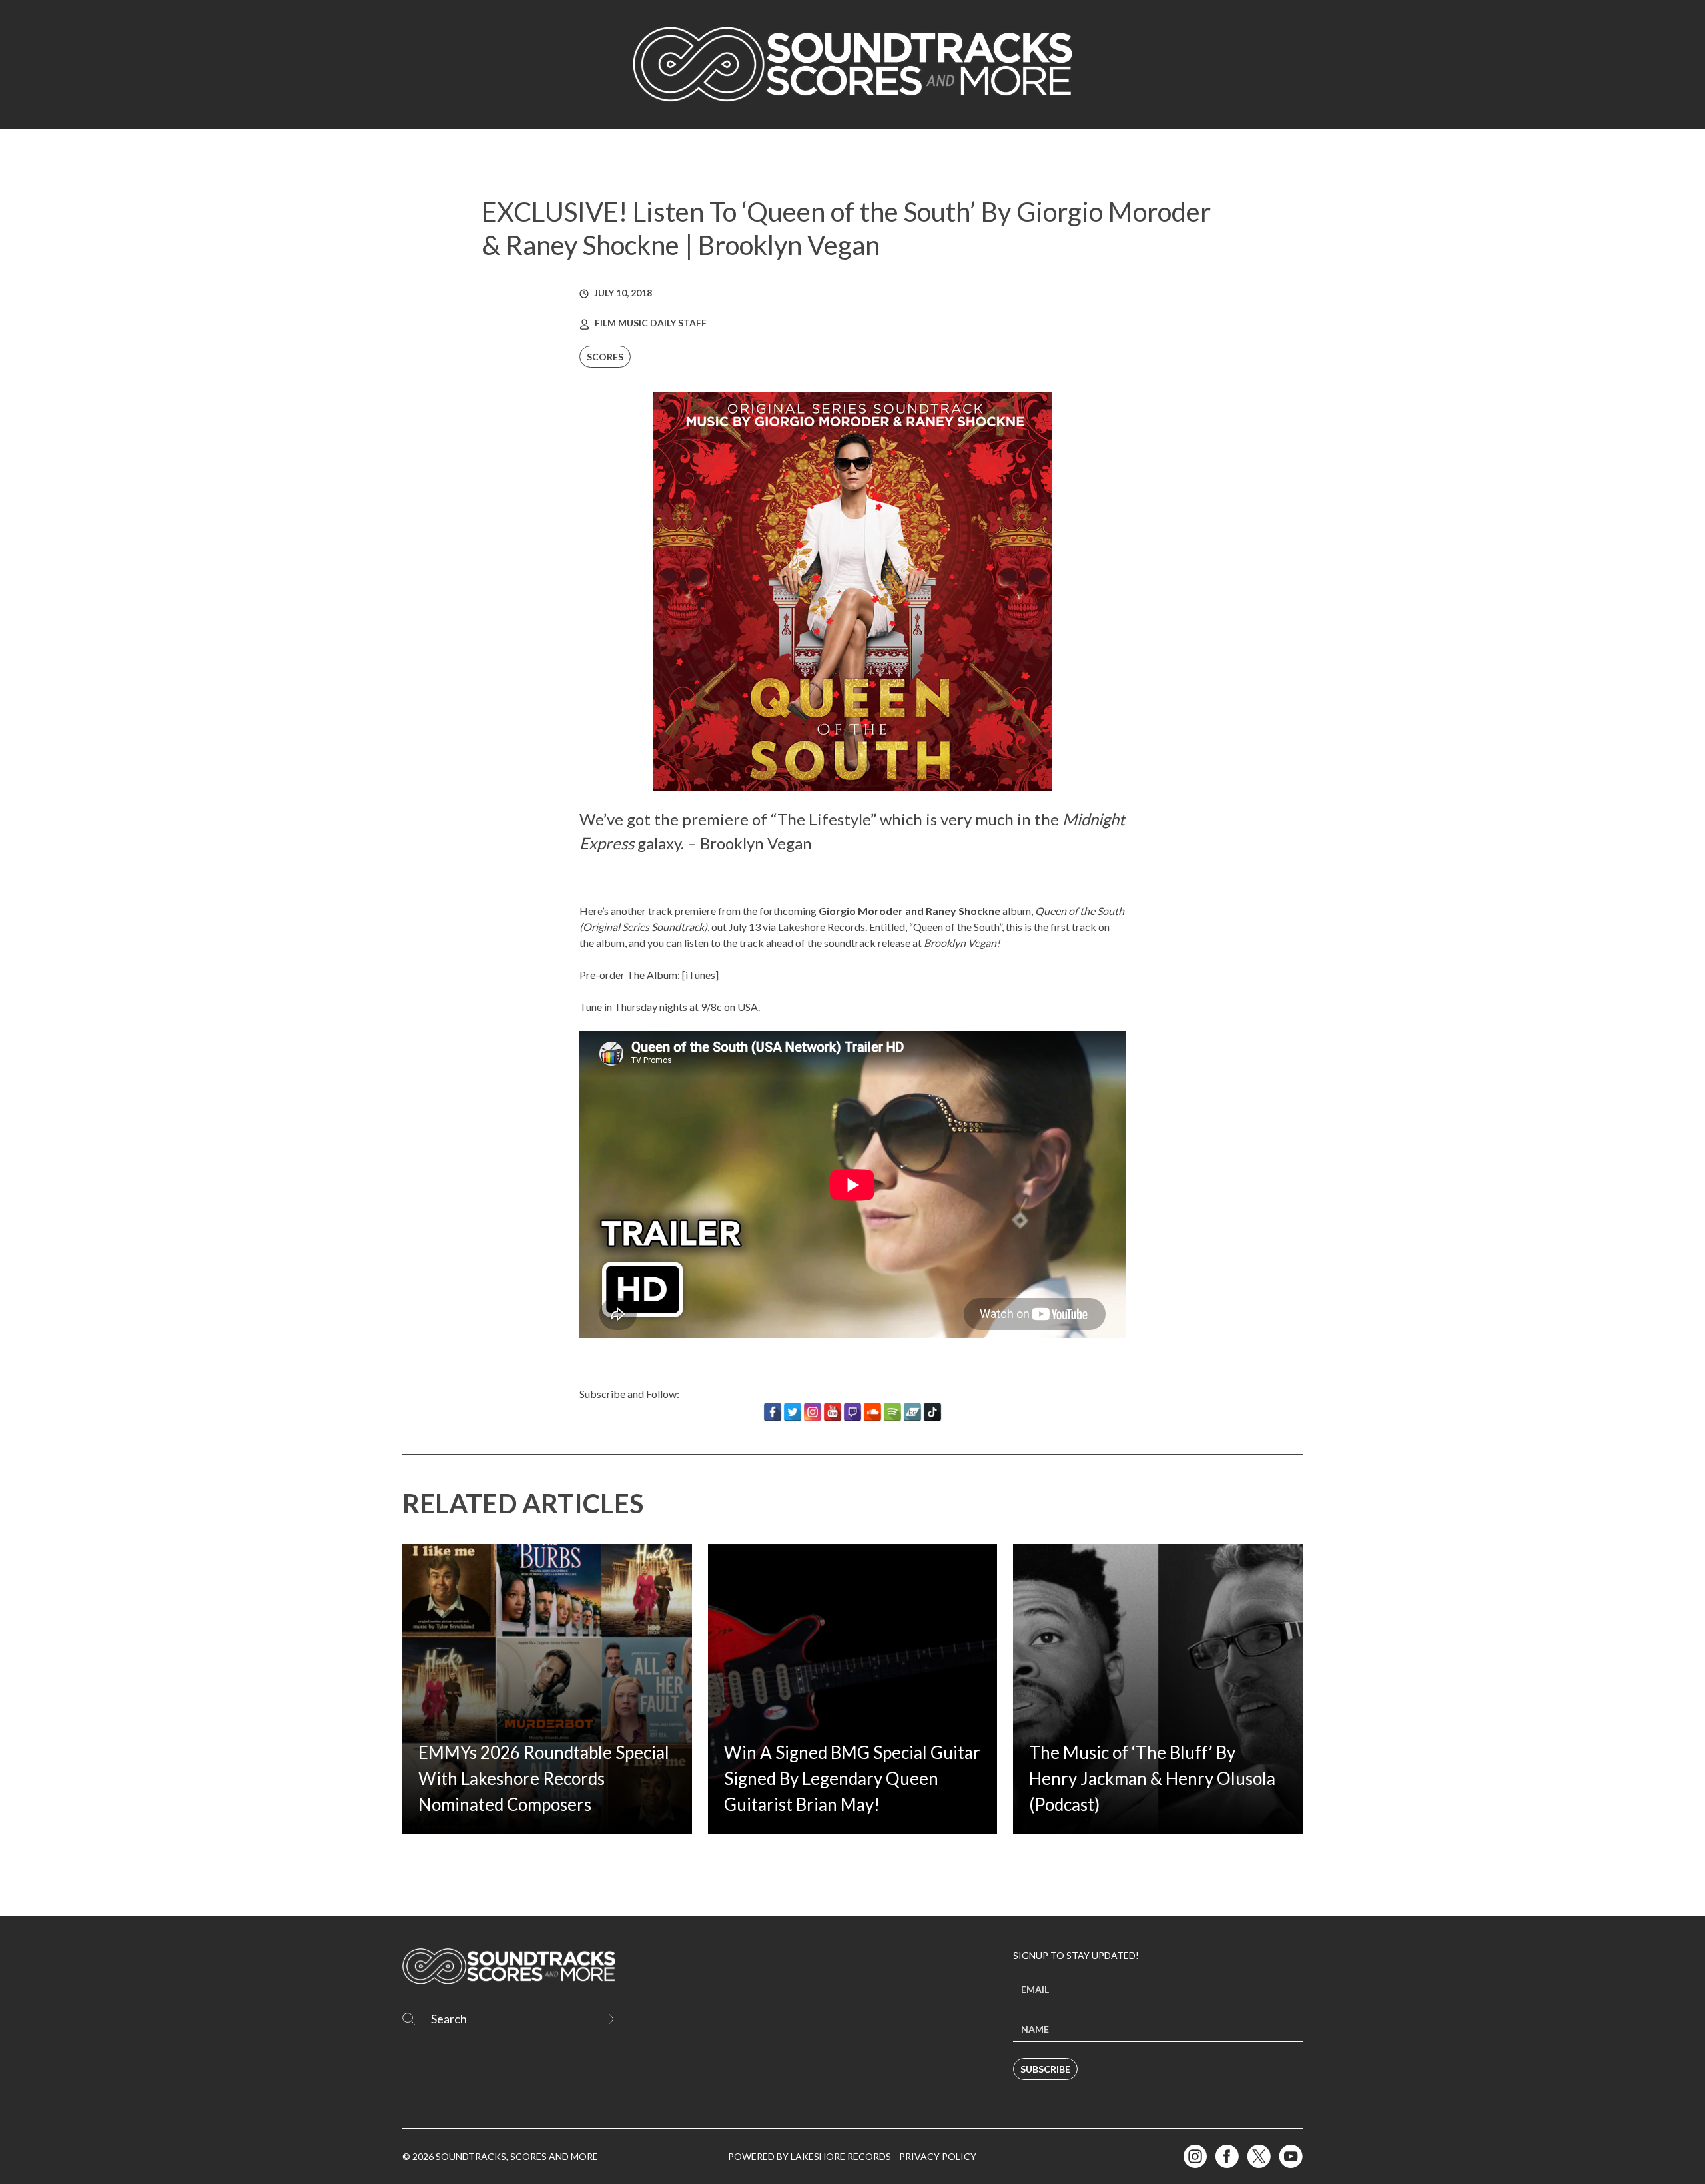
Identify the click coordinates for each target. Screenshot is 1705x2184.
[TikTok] (932, 1412)
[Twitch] (852, 1412)
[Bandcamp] (912, 1412)
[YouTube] (833, 1412)
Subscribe (1045, 2069)
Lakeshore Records (822, 927)
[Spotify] (892, 1412)
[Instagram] (813, 1412)
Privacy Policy (938, 2156)
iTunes (700, 975)
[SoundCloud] (872, 1412)
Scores (605, 357)
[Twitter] (793, 1412)
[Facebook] (773, 1412)
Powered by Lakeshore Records (810, 2156)
